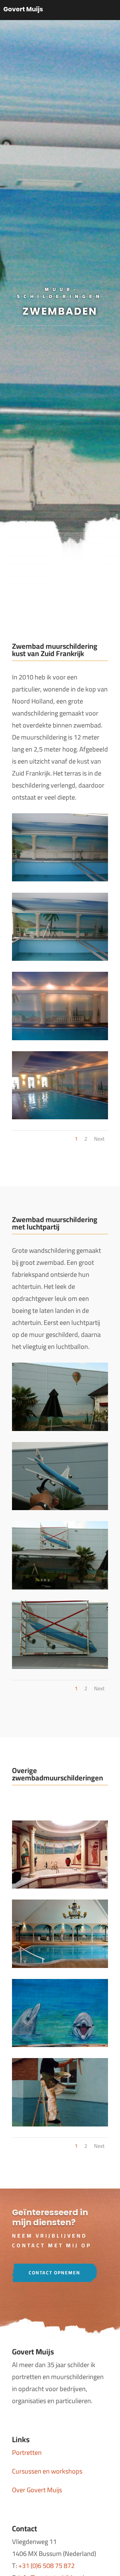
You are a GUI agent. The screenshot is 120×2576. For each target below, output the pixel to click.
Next (99, 1139)
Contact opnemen (54, 2273)
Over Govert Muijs (37, 2490)
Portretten (27, 2452)
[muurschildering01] (60, 1886)
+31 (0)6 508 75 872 (46, 2565)
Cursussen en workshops (47, 2471)
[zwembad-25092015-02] (60, 1428)
